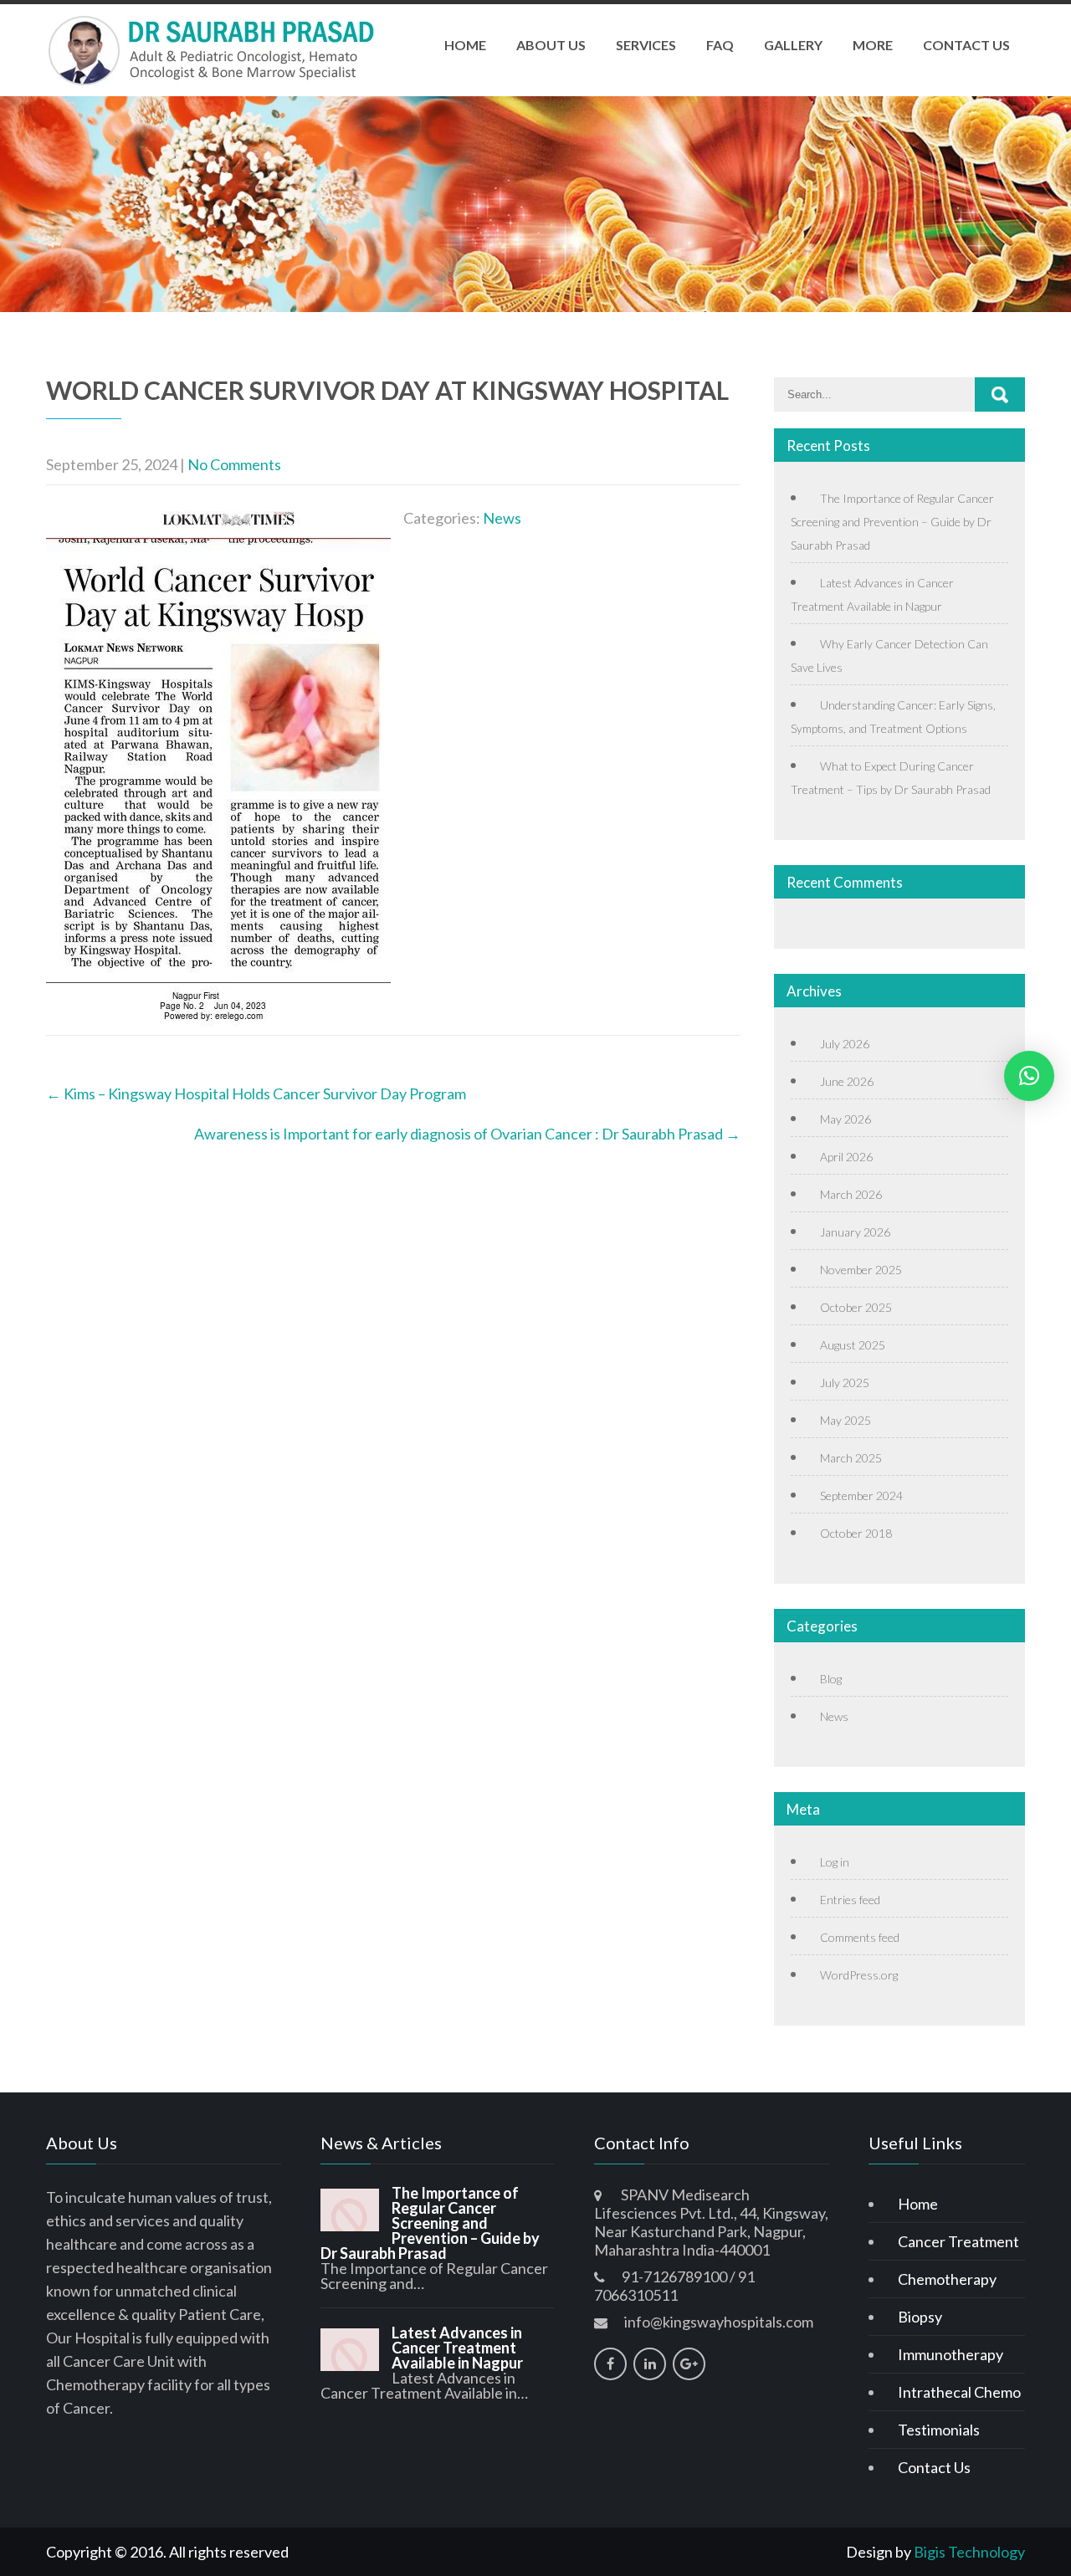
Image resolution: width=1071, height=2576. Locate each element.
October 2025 (856, 1307)
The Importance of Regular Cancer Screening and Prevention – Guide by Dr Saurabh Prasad (892, 522)
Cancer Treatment (958, 2241)
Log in (835, 1862)
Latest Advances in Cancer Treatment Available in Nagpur (457, 2348)
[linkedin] (650, 2364)
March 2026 (851, 1194)
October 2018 (856, 1533)
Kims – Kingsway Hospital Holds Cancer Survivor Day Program (256, 1093)
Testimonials (939, 2430)
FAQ (720, 45)
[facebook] (610, 2364)
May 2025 (846, 1420)
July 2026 (845, 1044)
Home (465, 45)
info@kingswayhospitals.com (719, 2322)
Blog (831, 1679)
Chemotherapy (947, 2279)
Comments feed (860, 1937)
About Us (551, 45)
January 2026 (855, 1232)
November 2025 (861, 1270)
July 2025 (845, 1383)
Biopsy (920, 2317)
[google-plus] (689, 2364)
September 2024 (861, 1495)
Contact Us (966, 45)
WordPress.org (859, 1975)
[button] (1029, 1076)
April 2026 (846, 1157)
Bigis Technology (969, 2552)
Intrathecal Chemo (959, 2392)
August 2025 (853, 1345)
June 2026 (847, 1081)
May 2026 (846, 1119)
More (873, 45)
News (502, 518)
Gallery (793, 45)
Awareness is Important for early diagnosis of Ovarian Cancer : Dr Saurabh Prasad (467, 1134)
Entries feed (850, 1900)
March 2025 (851, 1458)
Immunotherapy (951, 2354)
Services (646, 45)
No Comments (234, 464)
